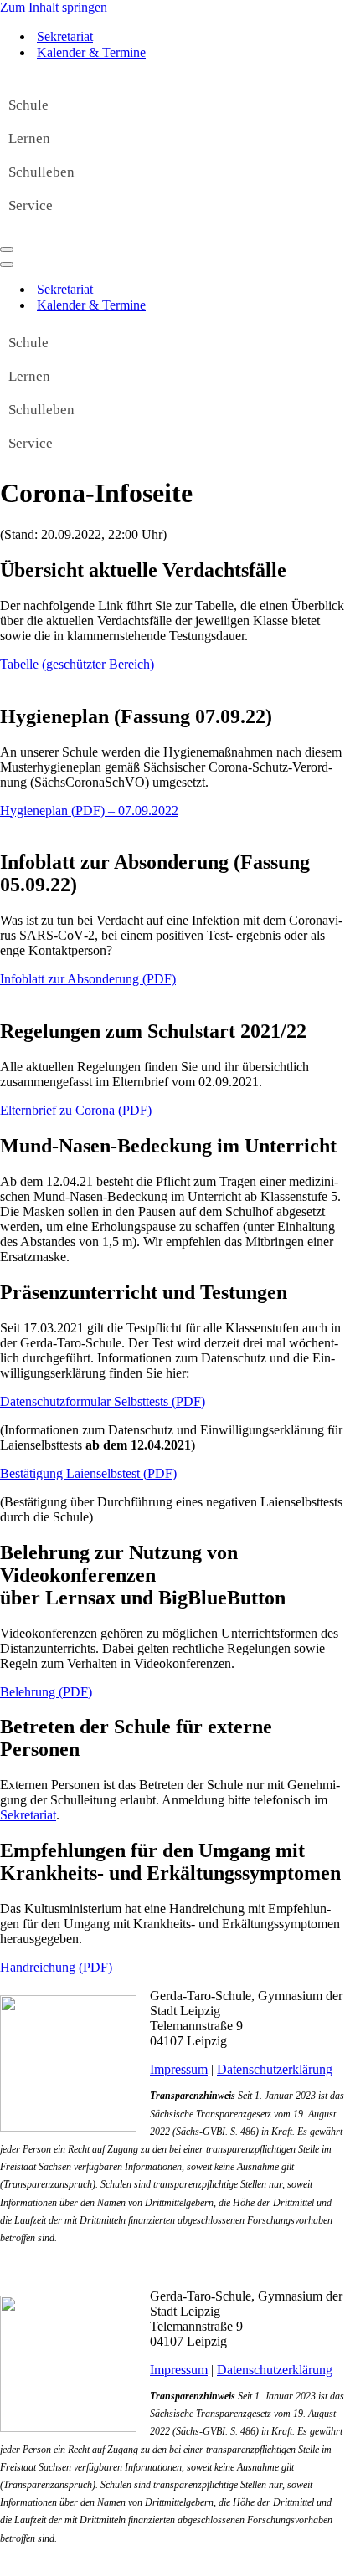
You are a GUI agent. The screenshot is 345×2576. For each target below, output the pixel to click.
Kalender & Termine (91, 52)
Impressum (179, 2069)
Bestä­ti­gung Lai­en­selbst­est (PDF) (88, 1473)
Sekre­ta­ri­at (28, 1815)
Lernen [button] (29, 139)
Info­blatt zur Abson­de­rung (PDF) (88, 979)
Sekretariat (65, 36)
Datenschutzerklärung (275, 2069)
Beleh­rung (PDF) (46, 1692)
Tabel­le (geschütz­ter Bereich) (77, 664)
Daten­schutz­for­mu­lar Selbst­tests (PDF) (103, 1401)
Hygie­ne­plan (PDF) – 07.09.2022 (89, 811)
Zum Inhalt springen (54, 7)
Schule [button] (28, 105)
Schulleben (41, 172)
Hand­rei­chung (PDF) (56, 1967)
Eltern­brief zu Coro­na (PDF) (76, 1110)
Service (31, 205)
